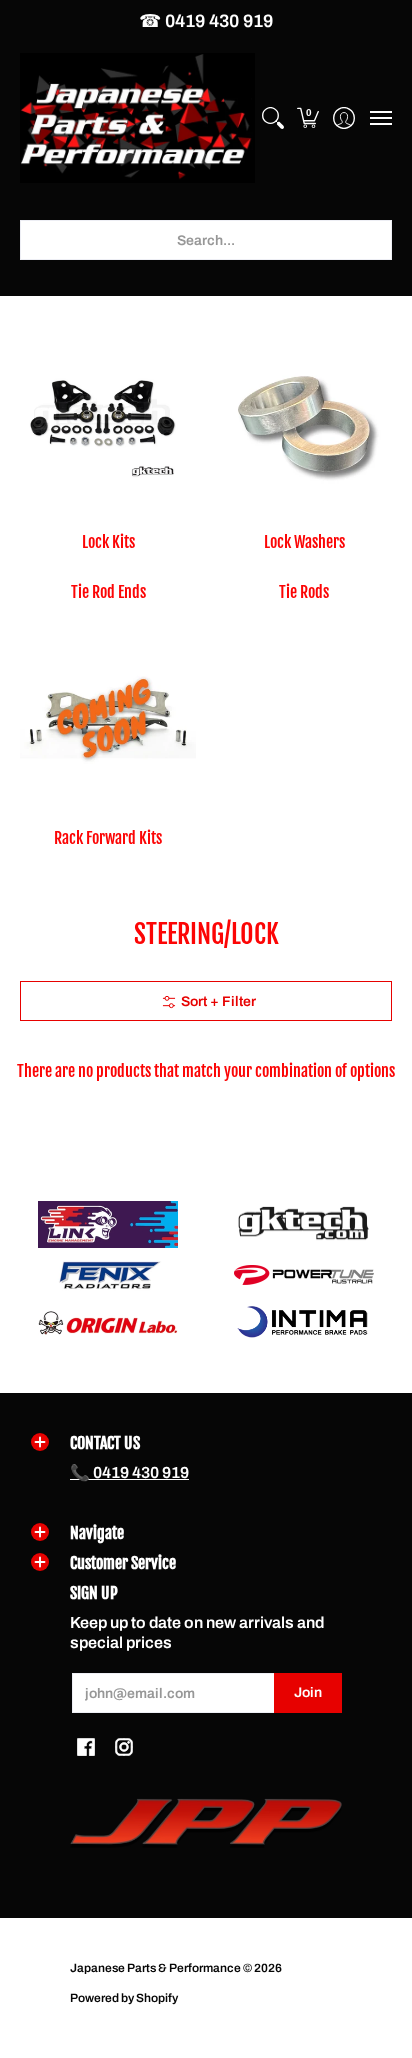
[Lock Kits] (108, 424)
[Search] (272, 118)
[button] (308, 118)
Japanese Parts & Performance (155, 1968)
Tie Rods (304, 592)
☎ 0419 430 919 (206, 21)
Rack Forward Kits (108, 838)
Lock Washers (304, 542)
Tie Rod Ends (108, 592)
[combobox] (206, 240)
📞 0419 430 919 (129, 1472)
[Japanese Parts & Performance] (137, 118)
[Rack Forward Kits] (108, 720)
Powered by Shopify (124, 1998)
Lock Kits (108, 542)
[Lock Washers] (304, 424)
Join (308, 1692)
